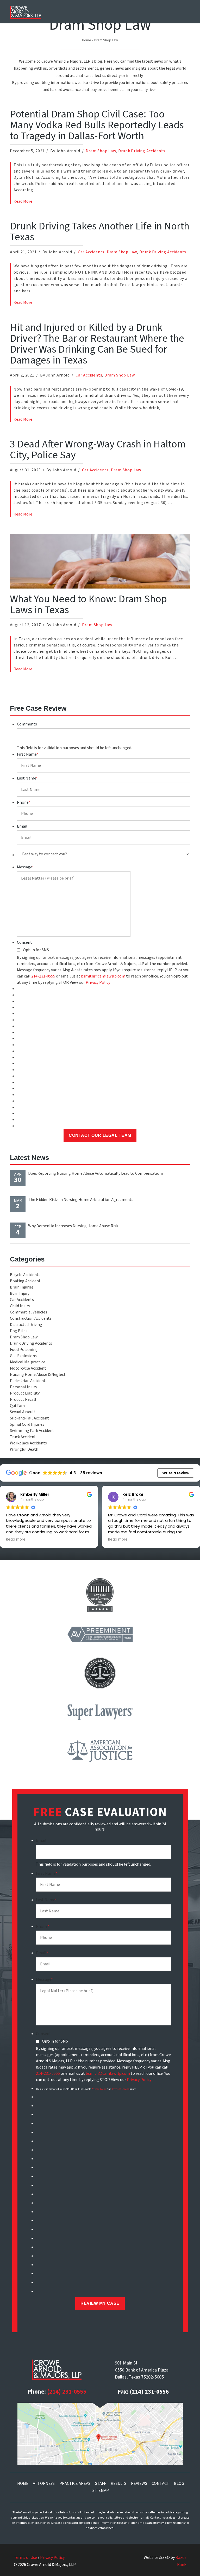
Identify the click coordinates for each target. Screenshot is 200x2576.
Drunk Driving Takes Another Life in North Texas (100, 232)
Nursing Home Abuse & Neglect (38, 1375)
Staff (101, 2483)
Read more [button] (16, 1540)
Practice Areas (75, 2483)
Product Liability (25, 1393)
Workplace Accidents (28, 1443)
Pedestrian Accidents (29, 1381)
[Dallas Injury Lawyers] (26, 12)
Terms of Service (120, 2089)
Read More (23, 201)
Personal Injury (23, 1387)
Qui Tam (17, 1406)
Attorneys (44, 2483)
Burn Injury (20, 1293)
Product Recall (23, 1399)
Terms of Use (25, 2558)
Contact (160, 2483)
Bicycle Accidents (25, 1275)
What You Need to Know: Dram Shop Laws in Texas (88, 605)
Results (118, 2483)
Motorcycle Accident (28, 1368)
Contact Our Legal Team (100, 1135)
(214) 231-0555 (67, 2392)
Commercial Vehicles (29, 1312)
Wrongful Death (24, 1449)
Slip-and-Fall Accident (29, 1418)
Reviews (139, 2483)
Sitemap (101, 2491)
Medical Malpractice (28, 1362)
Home (87, 40)
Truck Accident (23, 1437)
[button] (184, 11)
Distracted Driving (26, 1325)
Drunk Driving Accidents (142, 151)
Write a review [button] (176, 1473)
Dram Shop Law (101, 151)
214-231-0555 (43, 976)
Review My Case (100, 2303)
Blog (179, 2483)
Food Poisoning (24, 1350)
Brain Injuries (22, 1287)
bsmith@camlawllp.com (103, 976)
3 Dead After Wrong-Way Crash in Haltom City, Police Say (98, 450)
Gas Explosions (23, 1356)
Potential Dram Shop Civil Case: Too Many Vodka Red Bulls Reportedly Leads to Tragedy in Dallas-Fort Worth (97, 125)
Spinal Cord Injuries (27, 1424)
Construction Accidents (31, 1318)
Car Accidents (91, 252)
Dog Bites (19, 1331)
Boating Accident (25, 1281)
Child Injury (20, 1306)
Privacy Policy (98, 982)
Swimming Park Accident (32, 1431)
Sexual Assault (23, 1412)
